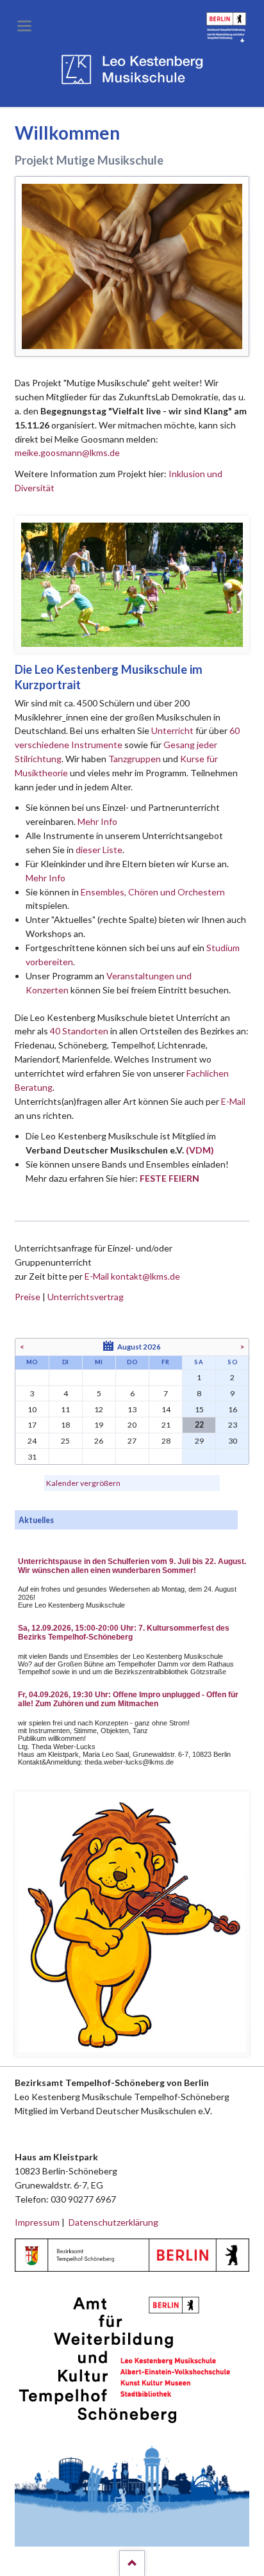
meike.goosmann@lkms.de (67, 452)
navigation (24, 26)
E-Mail (233, 1101)
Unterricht (172, 730)
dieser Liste (99, 850)
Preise (28, 1297)
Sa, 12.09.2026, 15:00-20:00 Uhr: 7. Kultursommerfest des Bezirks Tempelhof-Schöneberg (124, 1633)
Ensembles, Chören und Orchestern (153, 892)
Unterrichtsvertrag (86, 1297)
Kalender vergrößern (83, 1483)
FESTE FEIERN (169, 1178)
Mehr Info (97, 821)
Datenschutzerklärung (113, 2222)
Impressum (37, 2222)
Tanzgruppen (136, 759)
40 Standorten (79, 1031)
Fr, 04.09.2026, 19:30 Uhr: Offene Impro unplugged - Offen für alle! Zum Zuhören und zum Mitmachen (128, 1699)
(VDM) (200, 1150)
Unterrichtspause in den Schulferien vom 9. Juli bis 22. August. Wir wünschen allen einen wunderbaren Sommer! (132, 1566)
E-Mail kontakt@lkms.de (131, 1276)
